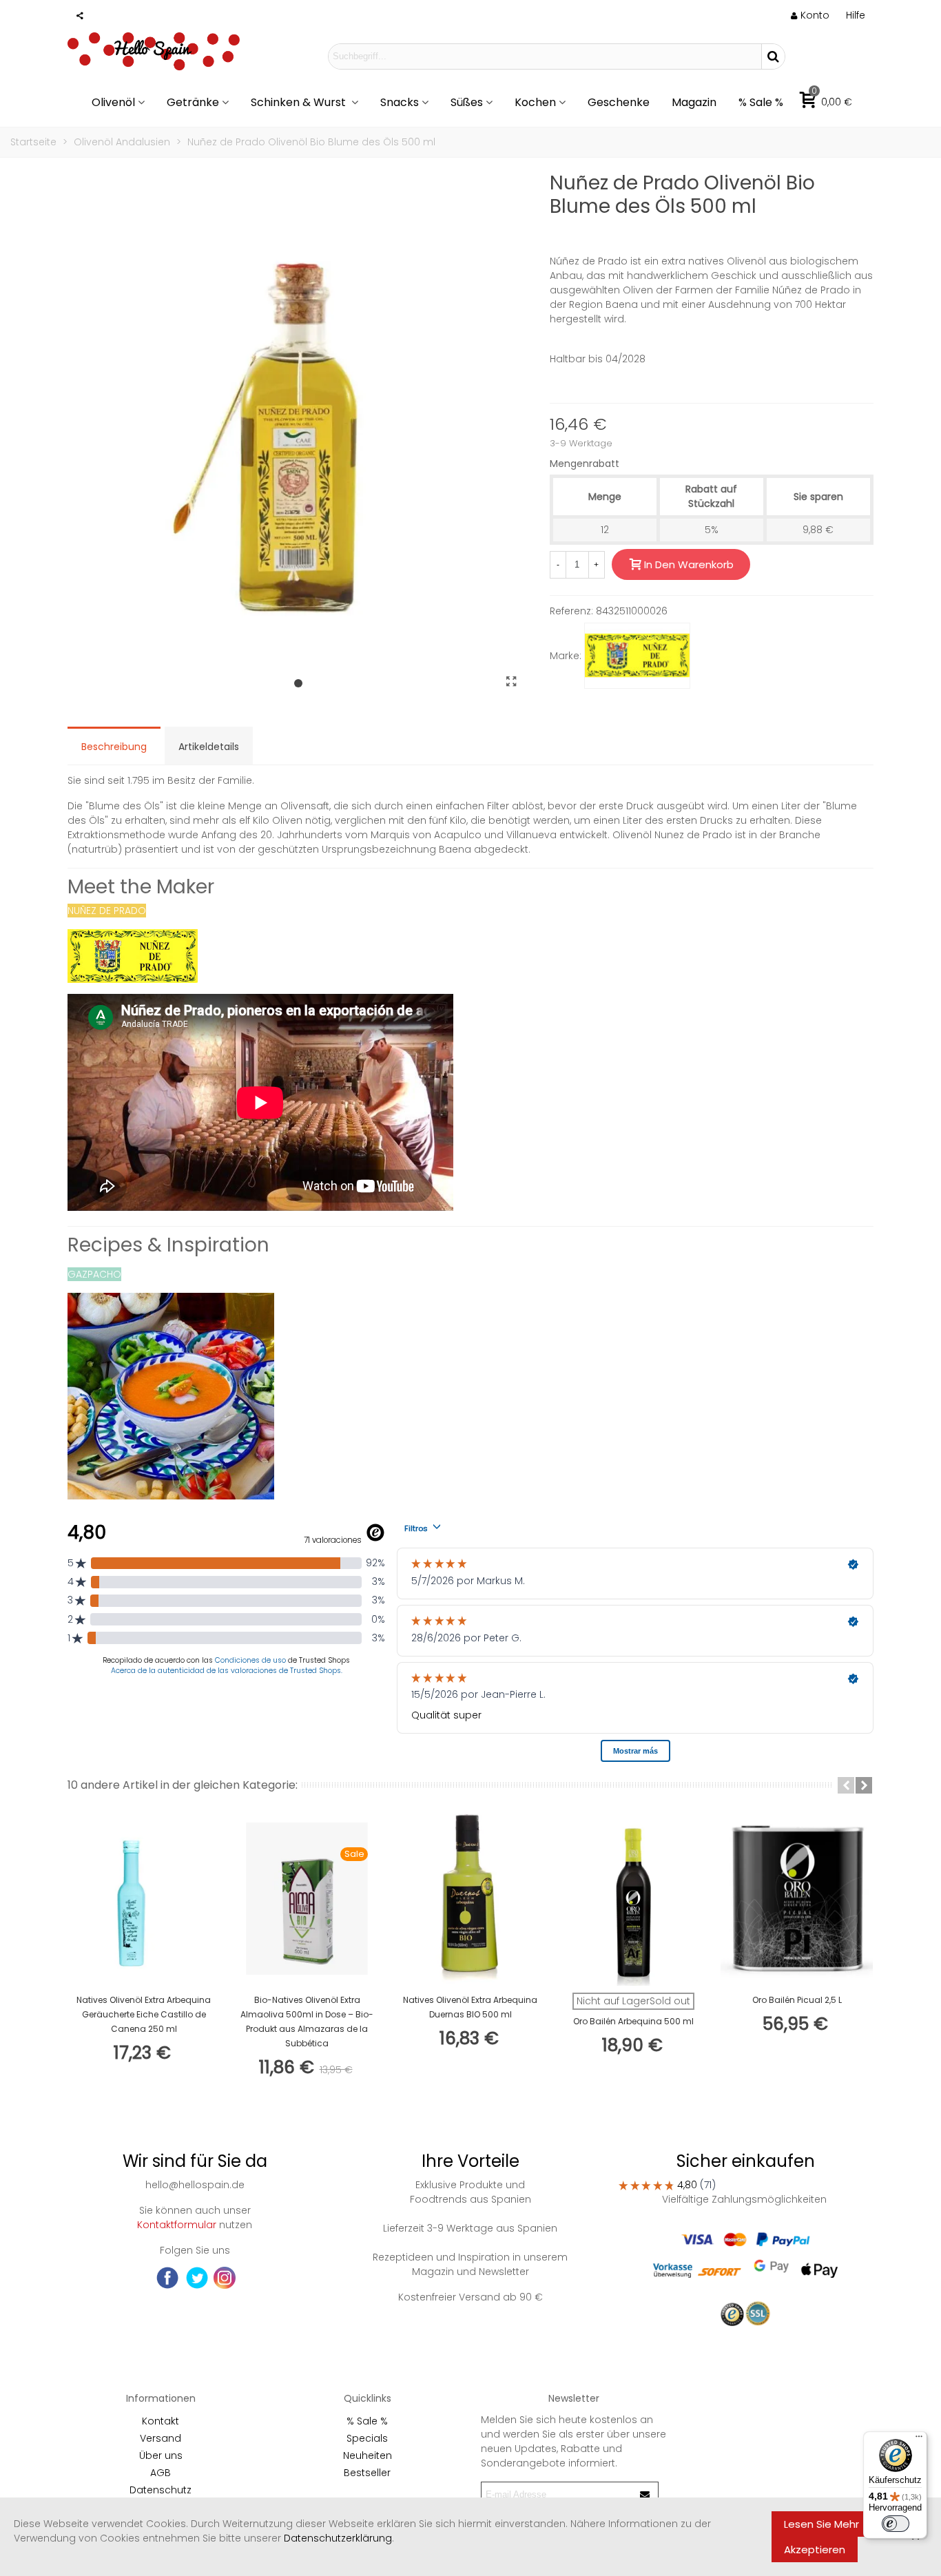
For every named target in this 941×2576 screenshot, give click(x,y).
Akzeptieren (815, 2549)
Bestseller (367, 2473)
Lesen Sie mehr (821, 2524)
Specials (367, 2438)
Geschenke (619, 102)
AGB (161, 2473)
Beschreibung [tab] (114, 747)
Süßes (467, 102)
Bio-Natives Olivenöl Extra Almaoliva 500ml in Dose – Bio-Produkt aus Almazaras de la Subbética (307, 2022)
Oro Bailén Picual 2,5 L (797, 2000)
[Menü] (919, 2440)
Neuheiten (368, 2455)
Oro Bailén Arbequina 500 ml (633, 2021)
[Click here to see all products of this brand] (637, 656)
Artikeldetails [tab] (209, 747)
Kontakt (161, 2421)
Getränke (193, 102)
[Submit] (645, 2494)
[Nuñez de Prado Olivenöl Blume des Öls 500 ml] (512, 682)
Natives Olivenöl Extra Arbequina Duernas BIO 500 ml (470, 2007)
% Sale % (761, 102)
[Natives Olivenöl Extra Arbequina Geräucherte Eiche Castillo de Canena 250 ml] (144, 1899)
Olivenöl (113, 102)
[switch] (896, 2524)
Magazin (694, 102)
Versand (161, 2438)
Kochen (535, 102)
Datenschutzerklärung (338, 2538)
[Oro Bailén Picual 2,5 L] (797, 1899)
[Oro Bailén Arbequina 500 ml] (633, 1899)
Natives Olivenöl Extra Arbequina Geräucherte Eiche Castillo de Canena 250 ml (144, 2014)
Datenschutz (161, 2490)
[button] (856, 15)
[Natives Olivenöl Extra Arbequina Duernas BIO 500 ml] (470, 1899)
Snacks (400, 102)
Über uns (161, 2455)
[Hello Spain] (154, 56)
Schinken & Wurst (300, 102)
